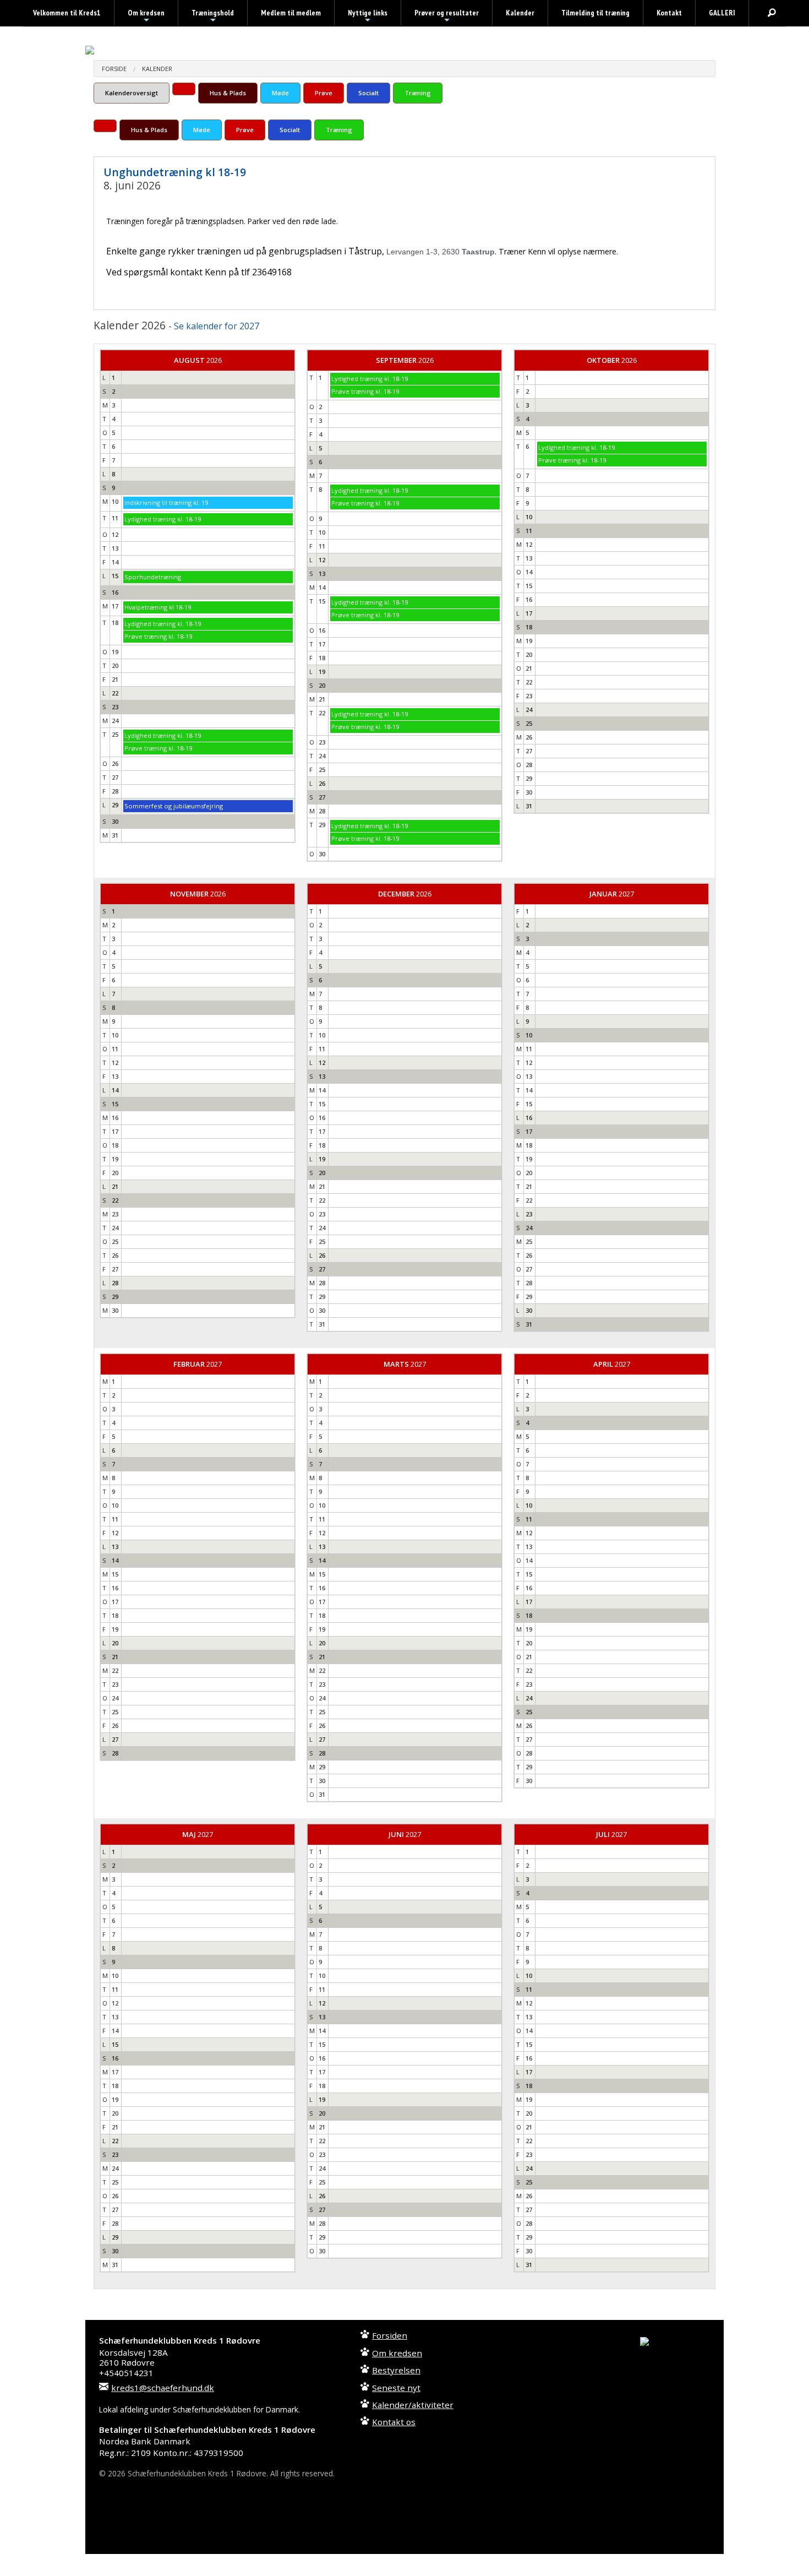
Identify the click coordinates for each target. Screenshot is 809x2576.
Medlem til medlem (291, 13)
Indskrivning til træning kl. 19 (166, 502)
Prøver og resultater (447, 17)
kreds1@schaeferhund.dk (163, 2388)
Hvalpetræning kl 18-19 (158, 607)
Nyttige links (368, 17)
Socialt (368, 93)
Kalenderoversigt (132, 93)
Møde (280, 93)
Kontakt (669, 13)
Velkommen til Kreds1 (67, 13)
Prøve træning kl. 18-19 (158, 636)
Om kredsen (146, 17)
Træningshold (213, 17)
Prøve (324, 93)
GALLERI (722, 13)
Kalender (520, 13)
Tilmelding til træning (595, 13)
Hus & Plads (228, 93)
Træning (418, 93)
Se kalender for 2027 (217, 326)
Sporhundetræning (153, 577)
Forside (114, 69)
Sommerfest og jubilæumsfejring (174, 806)
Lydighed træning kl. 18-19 (163, 519)
